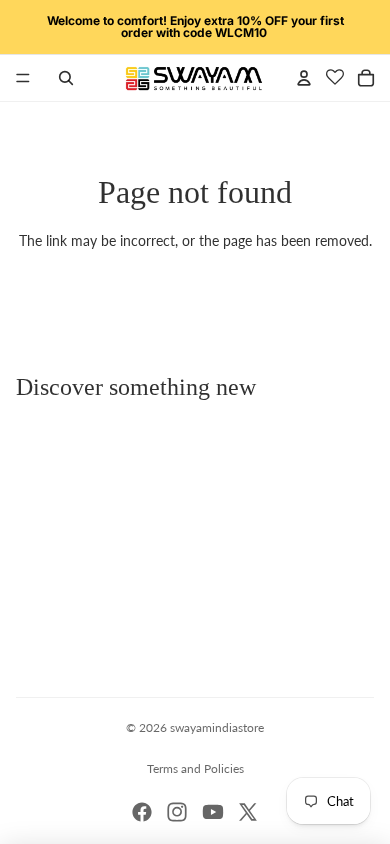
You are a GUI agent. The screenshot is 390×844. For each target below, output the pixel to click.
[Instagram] (177, 812)
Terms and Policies (195, 768)
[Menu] (23, 78)
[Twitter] (248, 812)
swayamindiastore (217, 727)
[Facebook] (142, 812)
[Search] (66, 78)
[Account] (304, 78)
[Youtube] (213, 812)
